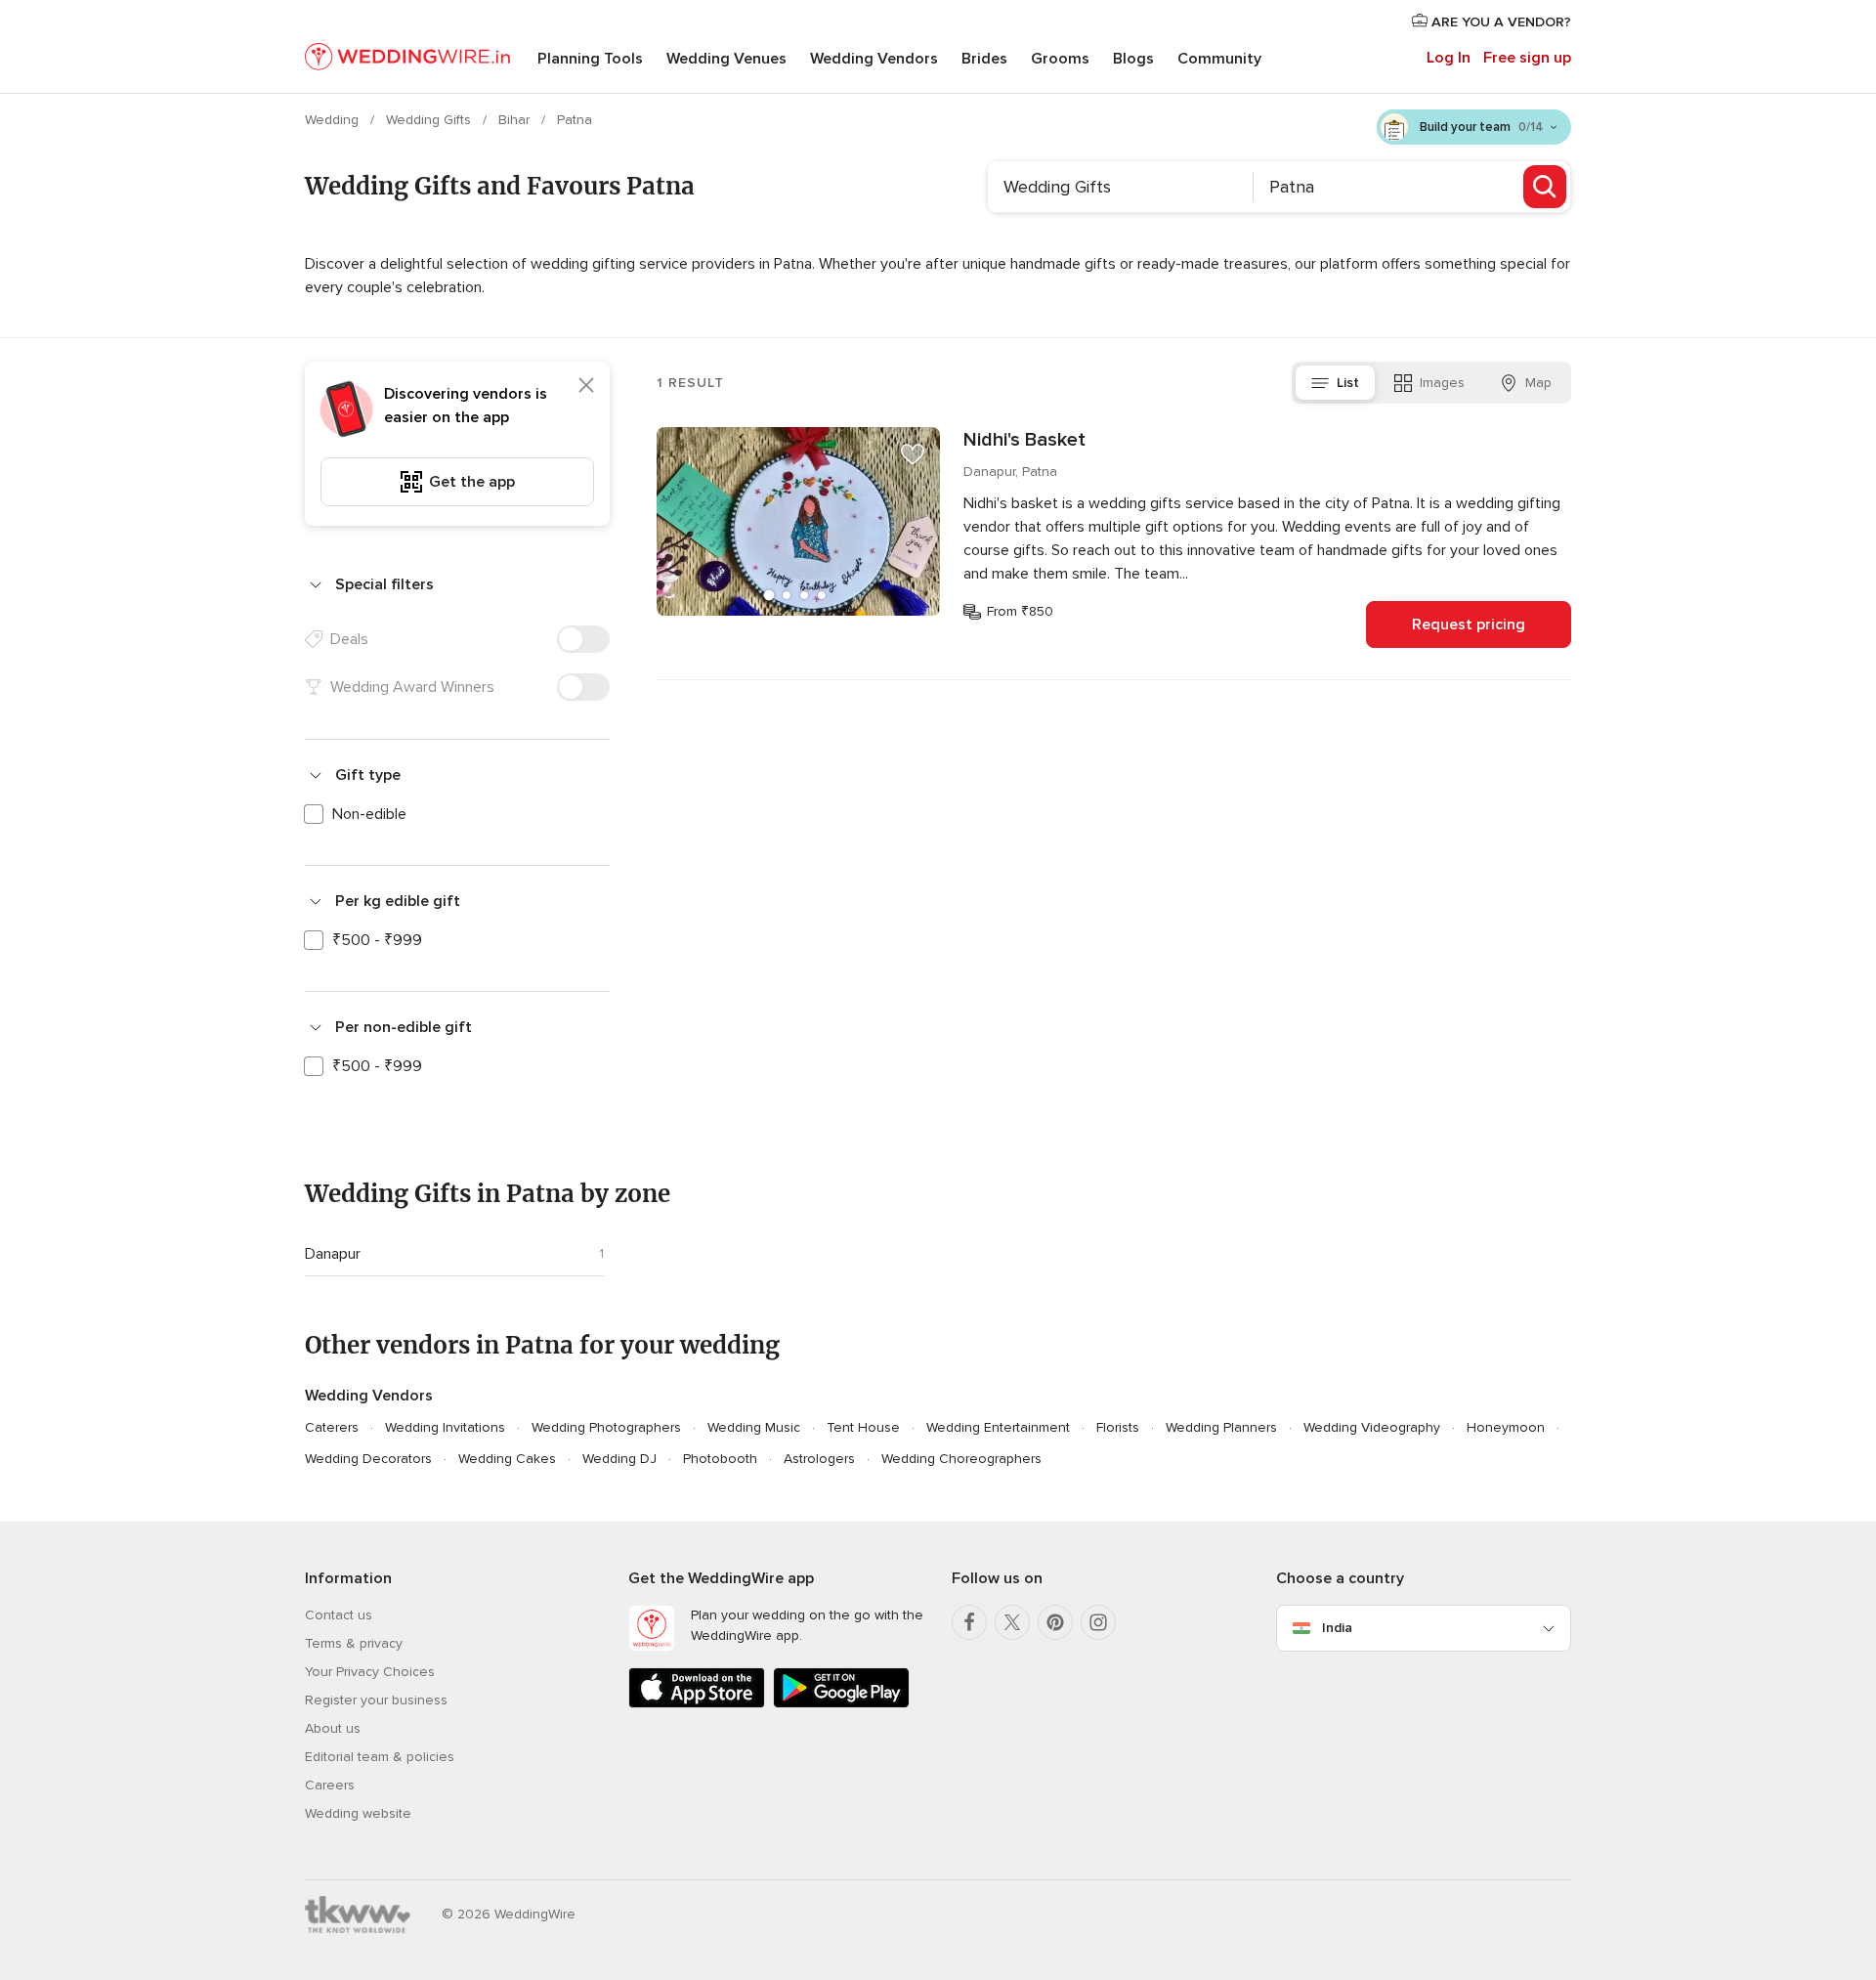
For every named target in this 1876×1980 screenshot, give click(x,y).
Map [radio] (1538, 383)
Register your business (376, 1700)
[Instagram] (1098, 1622)
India (1337, 1628)
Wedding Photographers (606, 1427)
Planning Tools (590, 59)
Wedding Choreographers (961, 1459)
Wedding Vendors (874, 59)
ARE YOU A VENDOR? (1499, 22)
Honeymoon (1506, 1427)
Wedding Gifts (430, 120)
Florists (1118, 1427)
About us (333, 1728)
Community (1219, 59)
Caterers (332, 1427)
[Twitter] (1012, 1622)
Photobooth (720, 1459)
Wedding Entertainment (998, 1427)
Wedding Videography (1372, 1427)
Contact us (339, 1615)
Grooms (1060, 59)
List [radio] (1348, 383)
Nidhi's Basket (1024, 440)
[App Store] (697, 1704)
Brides (984, 59)
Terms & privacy (354, 1643)
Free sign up (1527, 58)
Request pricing (1469, 624)
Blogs (1133, 59)
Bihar (516, 120)
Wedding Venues (726, 59)
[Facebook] (969, 1622)
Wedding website (358, 1813)
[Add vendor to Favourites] (913, 454)
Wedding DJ (619, 1459)
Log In (1449, 58)
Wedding (334, 120)
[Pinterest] (1055, 1622)
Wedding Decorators (368, 1459)
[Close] (586, 385)
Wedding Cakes (507, 1459)
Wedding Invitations (445, 1427)
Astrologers (819, 1459)
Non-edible (369, 814)
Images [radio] (1442, 383)
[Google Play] (841, 1704)
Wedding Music (754, 1427)
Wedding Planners (1221, 1427)
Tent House (863, 1427)
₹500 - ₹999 (377, 940)
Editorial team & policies (380, 1757)
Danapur (333, 1254)
